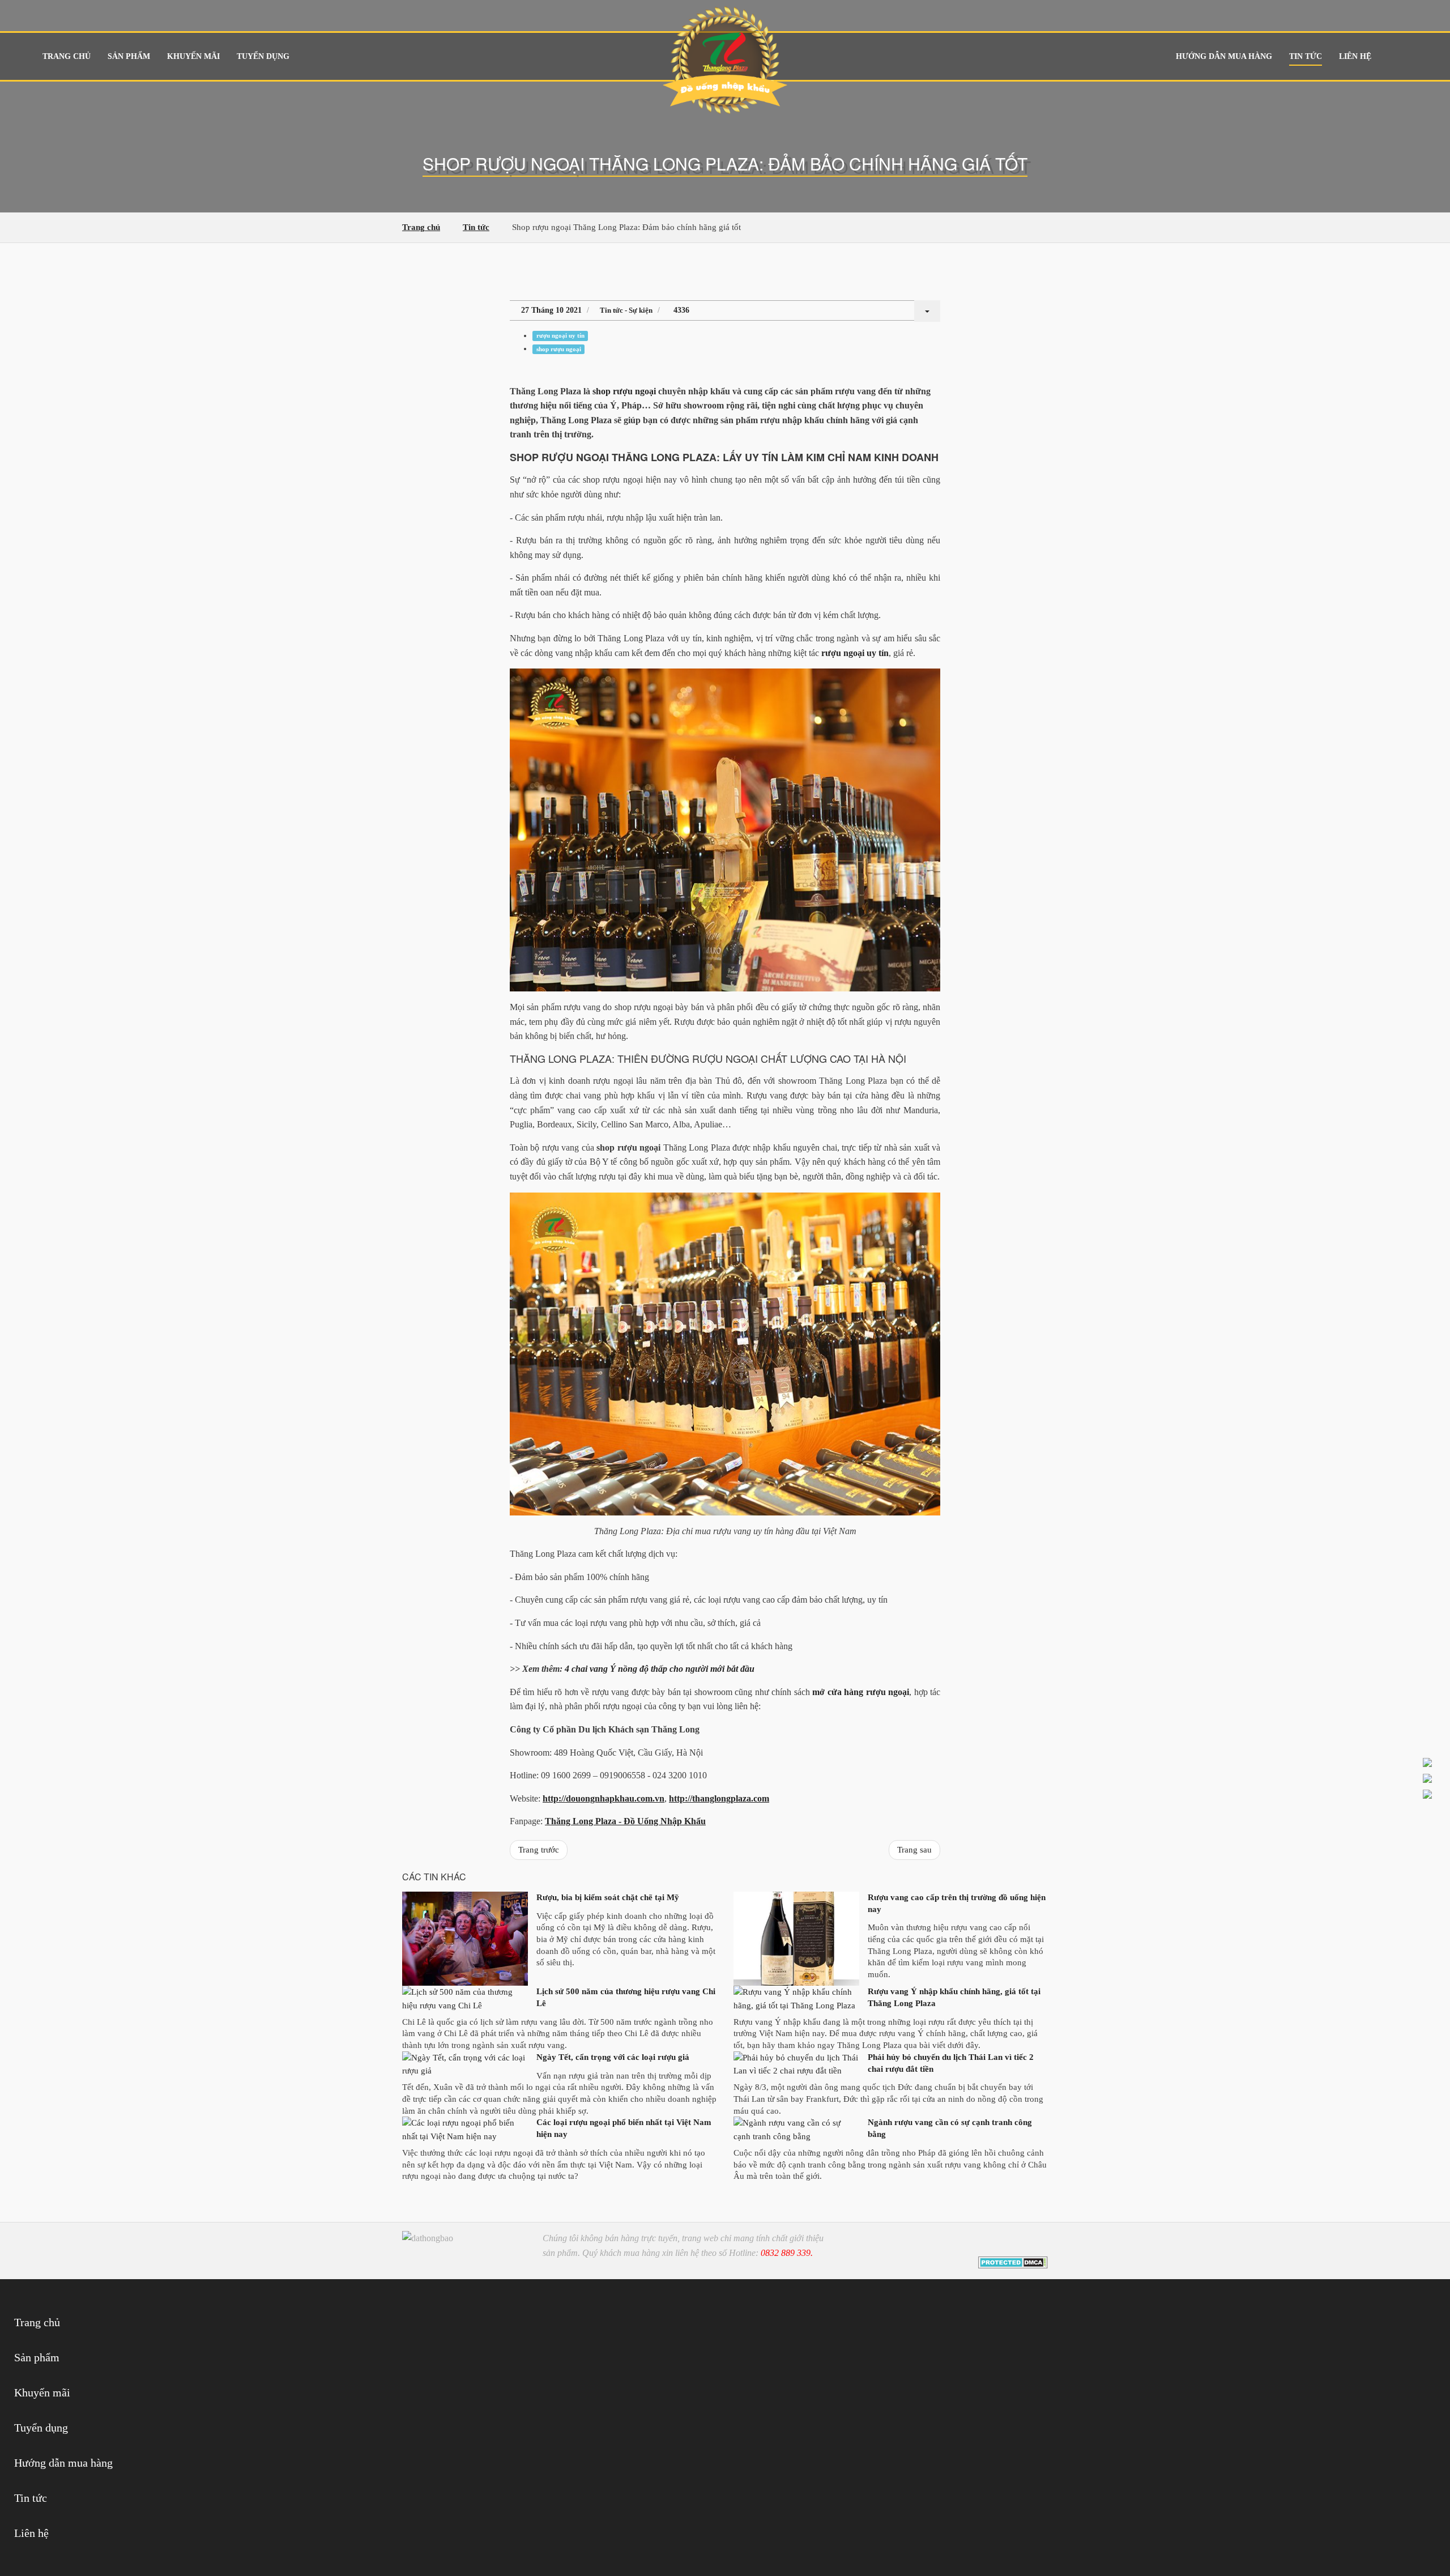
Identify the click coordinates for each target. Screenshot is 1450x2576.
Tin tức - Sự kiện (626, 310)
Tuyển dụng (263, 56)
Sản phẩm (129, 56)
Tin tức (1306, 56)
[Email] (1037, 2243)
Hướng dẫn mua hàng (1224, 56)
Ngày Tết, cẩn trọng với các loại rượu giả (613, 2057)
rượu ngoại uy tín (560, 336)
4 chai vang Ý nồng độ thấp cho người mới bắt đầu (660, 1669)
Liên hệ (1355, 56)
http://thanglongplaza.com (719, 1798)
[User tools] (927, 311)
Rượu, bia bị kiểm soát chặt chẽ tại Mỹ (608, 1897)
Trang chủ (67, 56)
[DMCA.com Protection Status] (1013, 2262)
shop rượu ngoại (559, 349)
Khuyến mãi (193, 56)
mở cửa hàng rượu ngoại (861, 1692)
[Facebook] (1004, 2243)
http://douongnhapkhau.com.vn (604, 1798)
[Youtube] (1020, 2243)
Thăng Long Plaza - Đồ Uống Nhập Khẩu (625, 1821)
